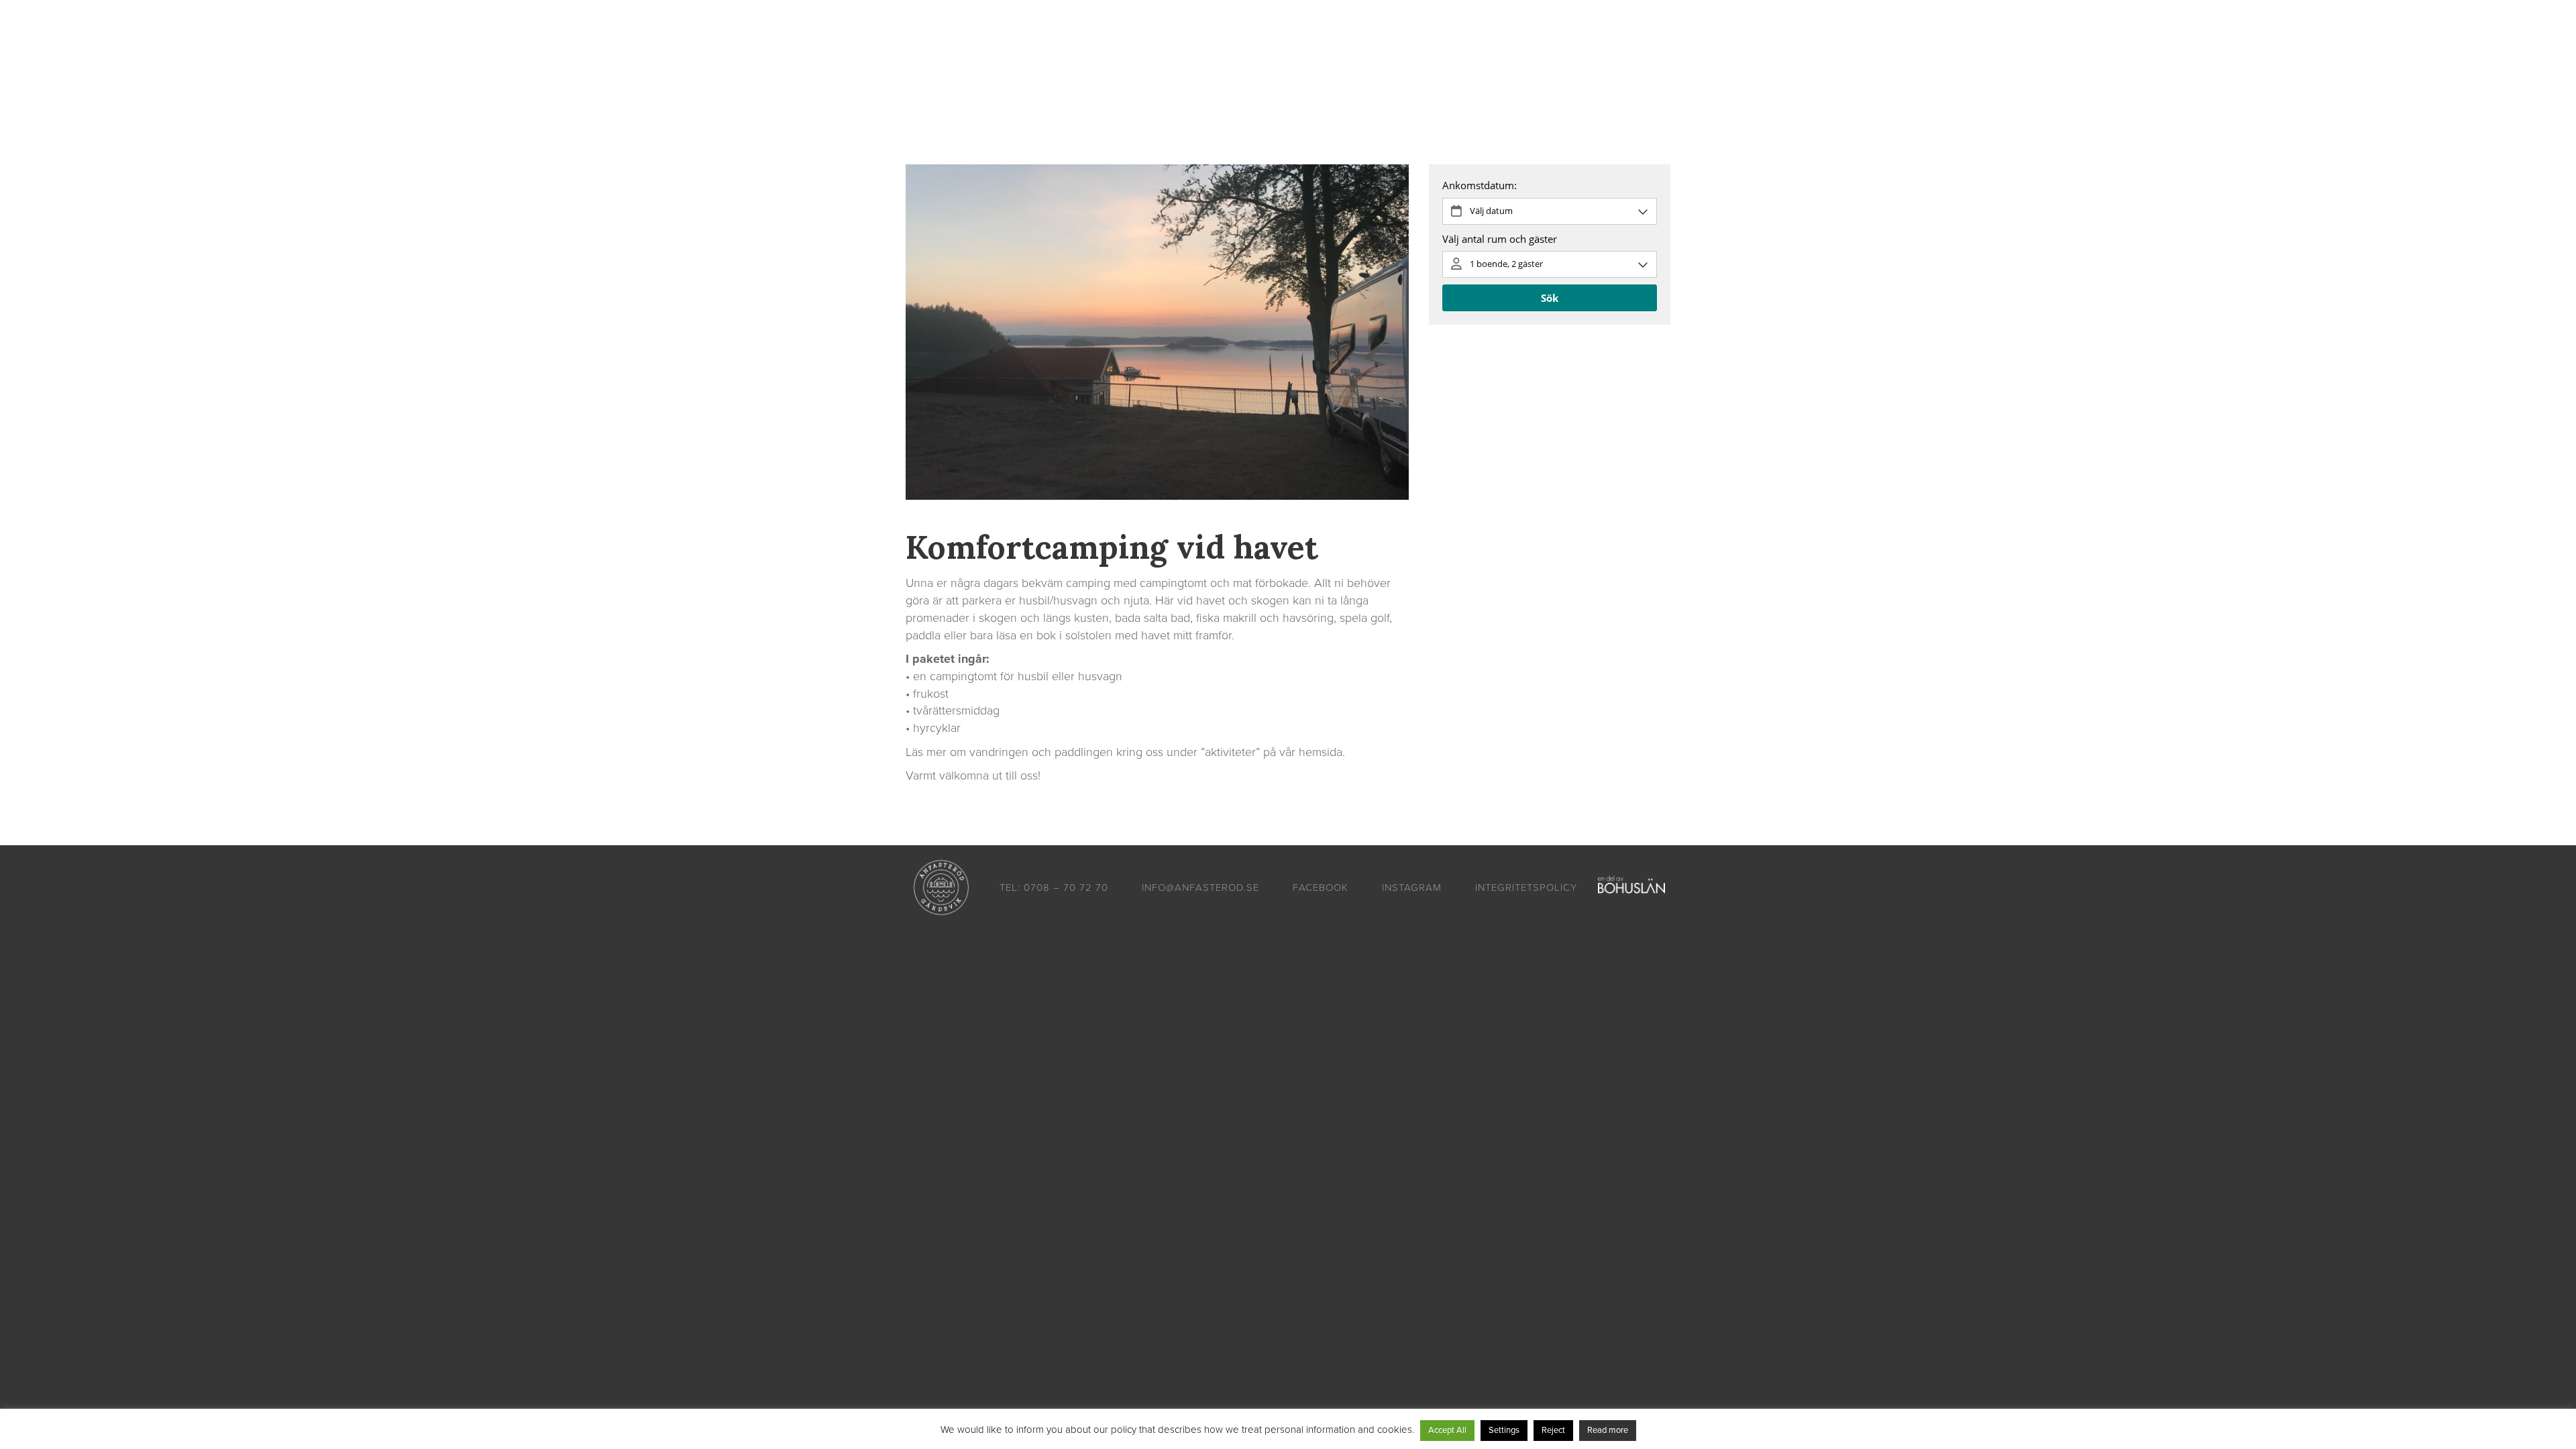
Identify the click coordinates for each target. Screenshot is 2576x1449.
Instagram (1412, 888)
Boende (1033, 54)
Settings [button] (1504, 1430)
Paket (1211, 54)
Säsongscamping (1361, 54)
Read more (1608, 1430)
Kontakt (1447, 54)
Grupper (1272, 54)
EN (1673, 54)
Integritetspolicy (1526, 888)
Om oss (1509, 54)
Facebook (1321, 888)
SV (1653, 54)
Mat (1163, 54)
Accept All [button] (1447, 1430)
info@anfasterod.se (1200, 888)
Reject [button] (1553, 1430)
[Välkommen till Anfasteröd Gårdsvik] (949, 54)
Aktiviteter (1104, 54)
